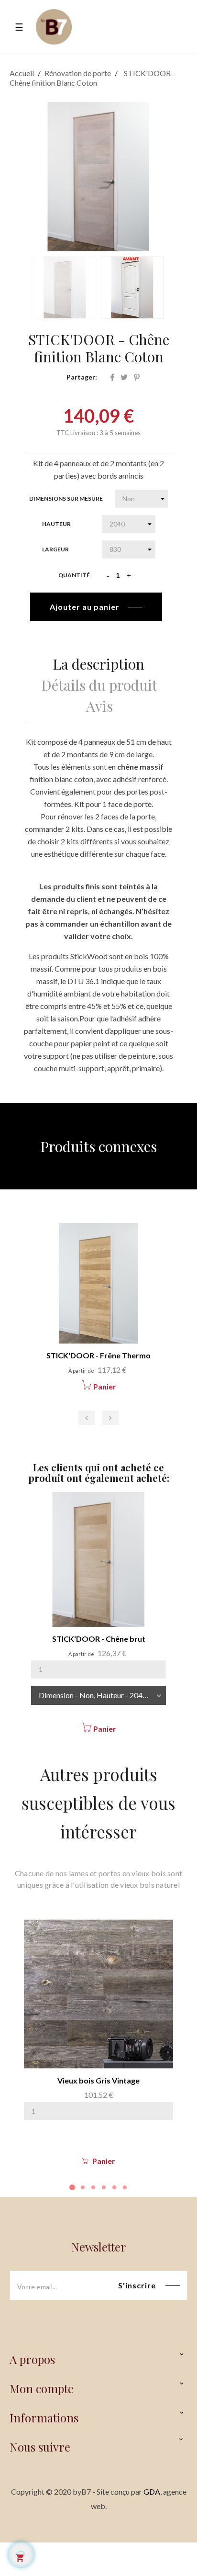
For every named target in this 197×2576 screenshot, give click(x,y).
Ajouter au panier (85, 607)
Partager (112, 377)
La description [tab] (98, 662)
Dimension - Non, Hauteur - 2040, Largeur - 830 (102, 1695)
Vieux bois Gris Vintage (98, 2080)
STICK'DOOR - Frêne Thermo (98, 1355)
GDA (152, 2492)
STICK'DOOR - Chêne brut (99, 1639)
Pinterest (137, 377)
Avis (99, 704)
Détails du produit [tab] (99, 683)
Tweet (124, 377)
